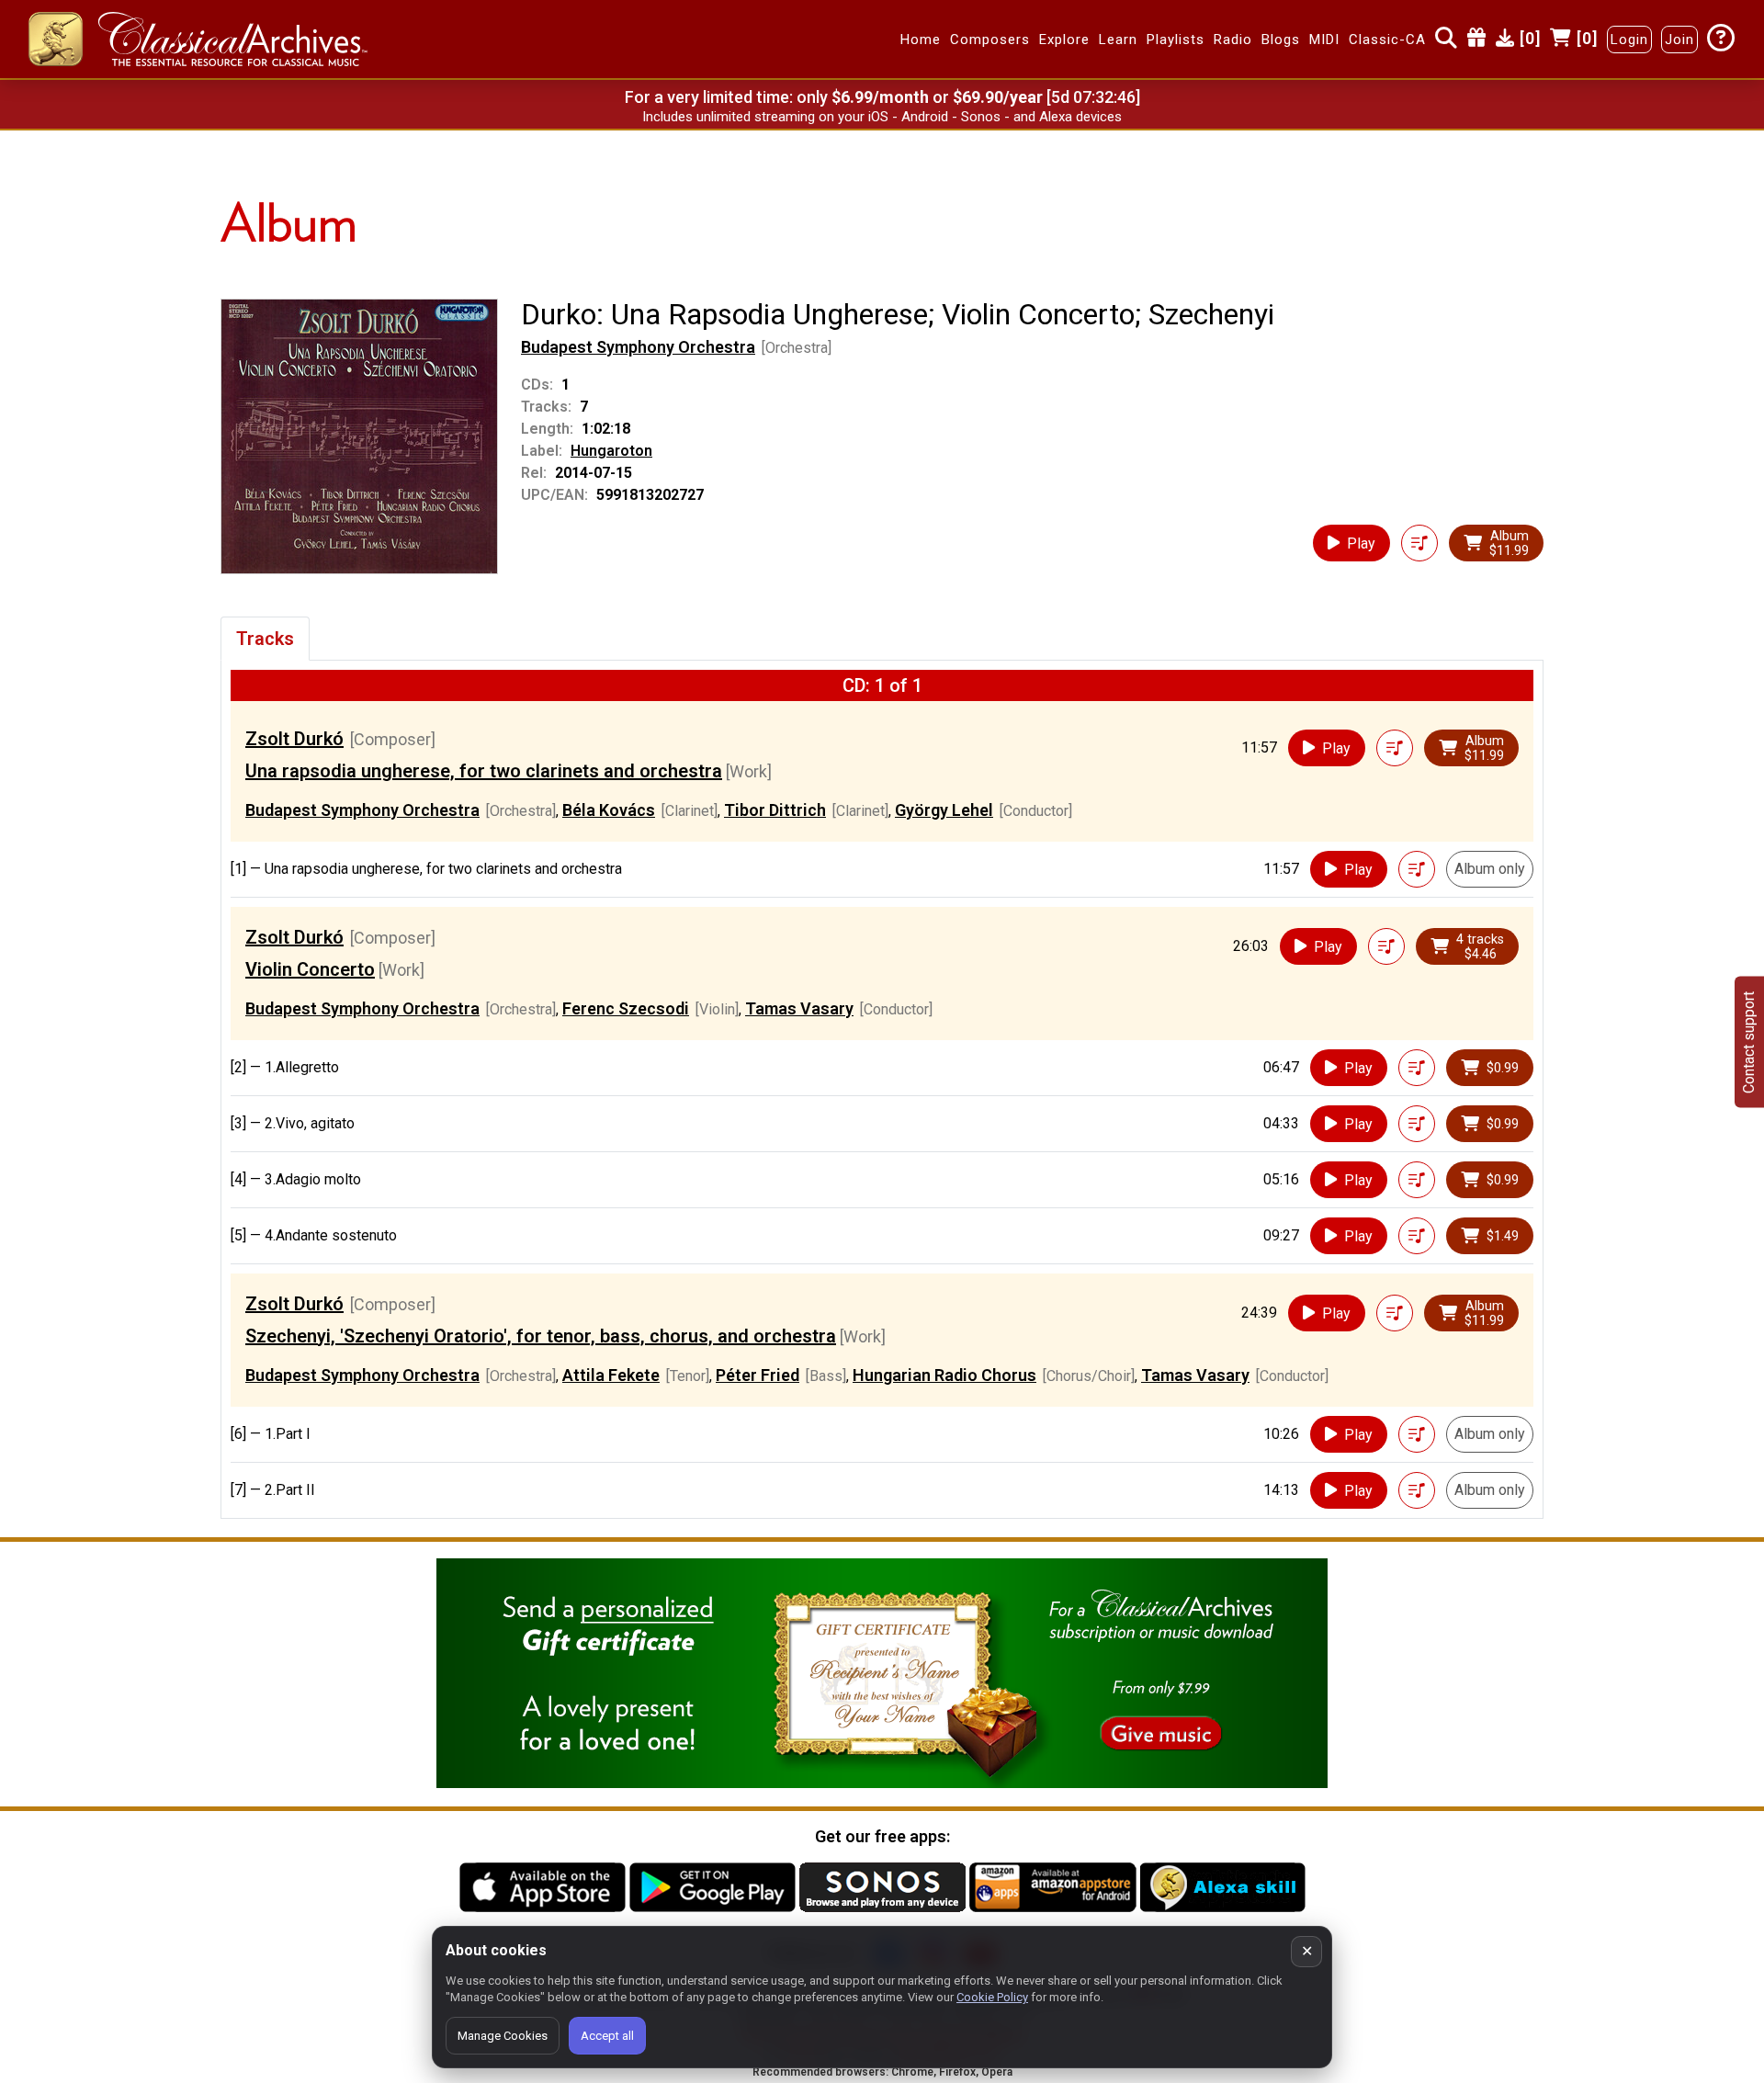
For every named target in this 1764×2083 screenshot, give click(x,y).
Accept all (607, 2036)
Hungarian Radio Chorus (944, 1375)
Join (1679, 40)
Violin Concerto (310, 969)
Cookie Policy (992, 1997)
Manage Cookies (503, 2036)
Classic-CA (1387, 40)
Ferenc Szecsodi (626, 1008)
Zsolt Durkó (294, 739)
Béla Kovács (609, 810)
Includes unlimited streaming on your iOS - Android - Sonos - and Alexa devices (882, 117)
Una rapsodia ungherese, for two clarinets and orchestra (484, 771)
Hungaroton (611, 451)
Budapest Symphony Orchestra (638, 347)
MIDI (1324, 40)
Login (1629, 40)
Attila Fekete (611, 1375)
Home (921, 40)
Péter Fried (758, 1375)
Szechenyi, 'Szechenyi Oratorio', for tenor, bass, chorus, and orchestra (541, 1336)
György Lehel (944, 810)
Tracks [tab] (265, 639)
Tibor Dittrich (775, 810)
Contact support (1749, 1041)
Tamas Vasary (799, 1008)
